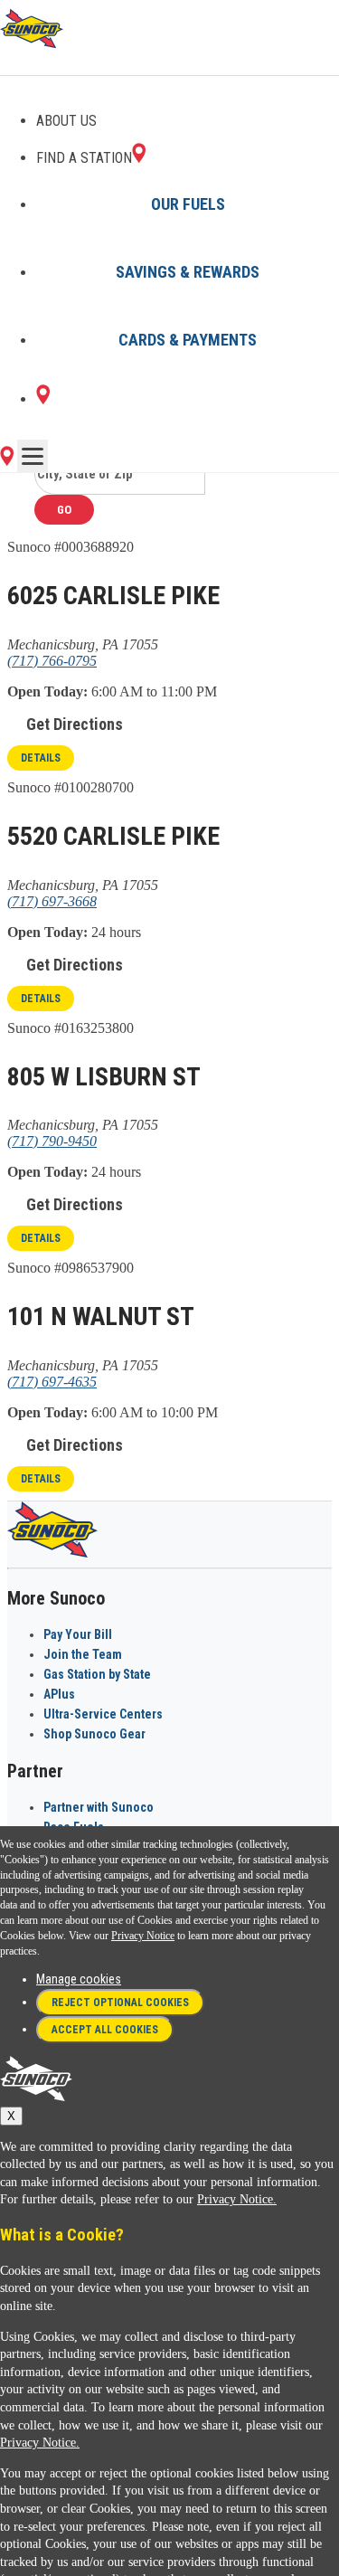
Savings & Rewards (188, 272)
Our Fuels (188, 204)
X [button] (11, 2116)
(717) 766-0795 (52, 661)
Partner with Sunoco (99, 1807)
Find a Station (84, 158)
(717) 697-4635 (52, 1382)
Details (41, 758)
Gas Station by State (97, 1674)
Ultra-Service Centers (103, 1714)
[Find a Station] (43, 399)
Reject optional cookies (120, 2003)
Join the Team (83, 1654)
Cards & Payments (188, 340)
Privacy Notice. (237, 2199)
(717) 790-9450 (52, 1141)
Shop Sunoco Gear (94, 1734)
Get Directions (75, 724)
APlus (59, 1694)
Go (64, 510)
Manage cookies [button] (79, 1979)
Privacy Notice (143, 1936)
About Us (66, 121)
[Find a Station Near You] (7, 461)
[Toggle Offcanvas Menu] (33, 456)
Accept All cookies (105, 2030)
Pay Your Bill (78, 1634)
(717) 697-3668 (52, 901)
